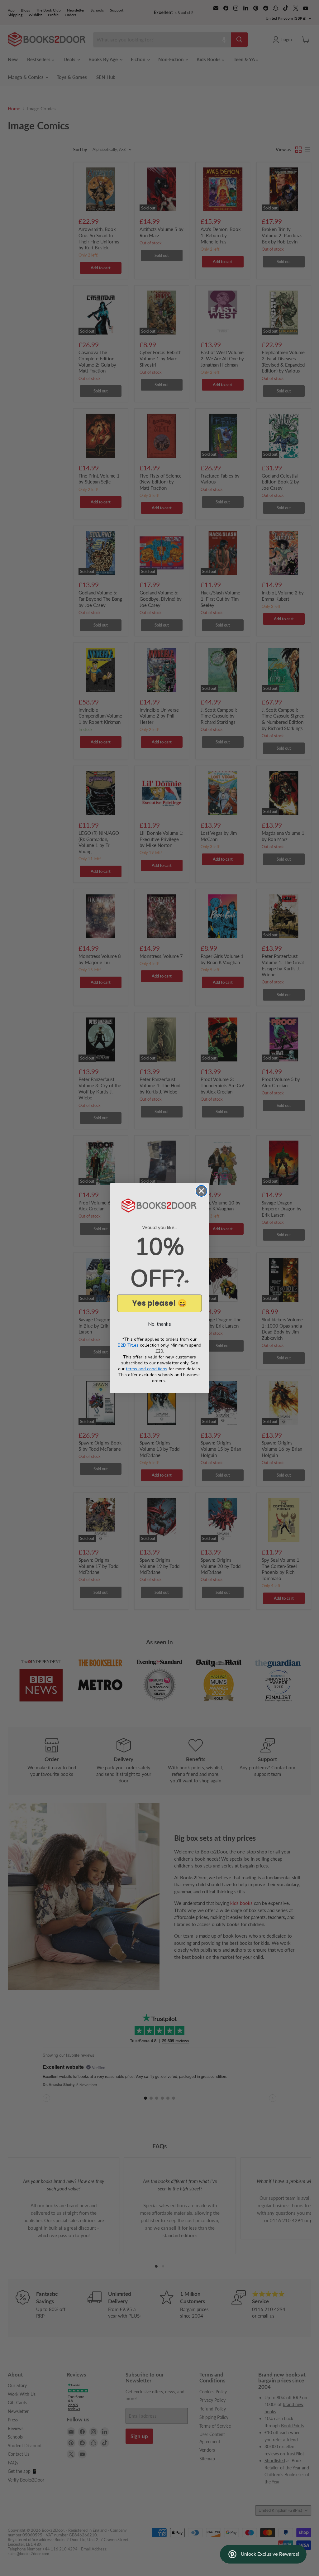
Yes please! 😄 (159, 1303)
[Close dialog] (201, 1191)
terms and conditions (147, 1369)
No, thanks (159, 1324)
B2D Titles (128, 1345)
